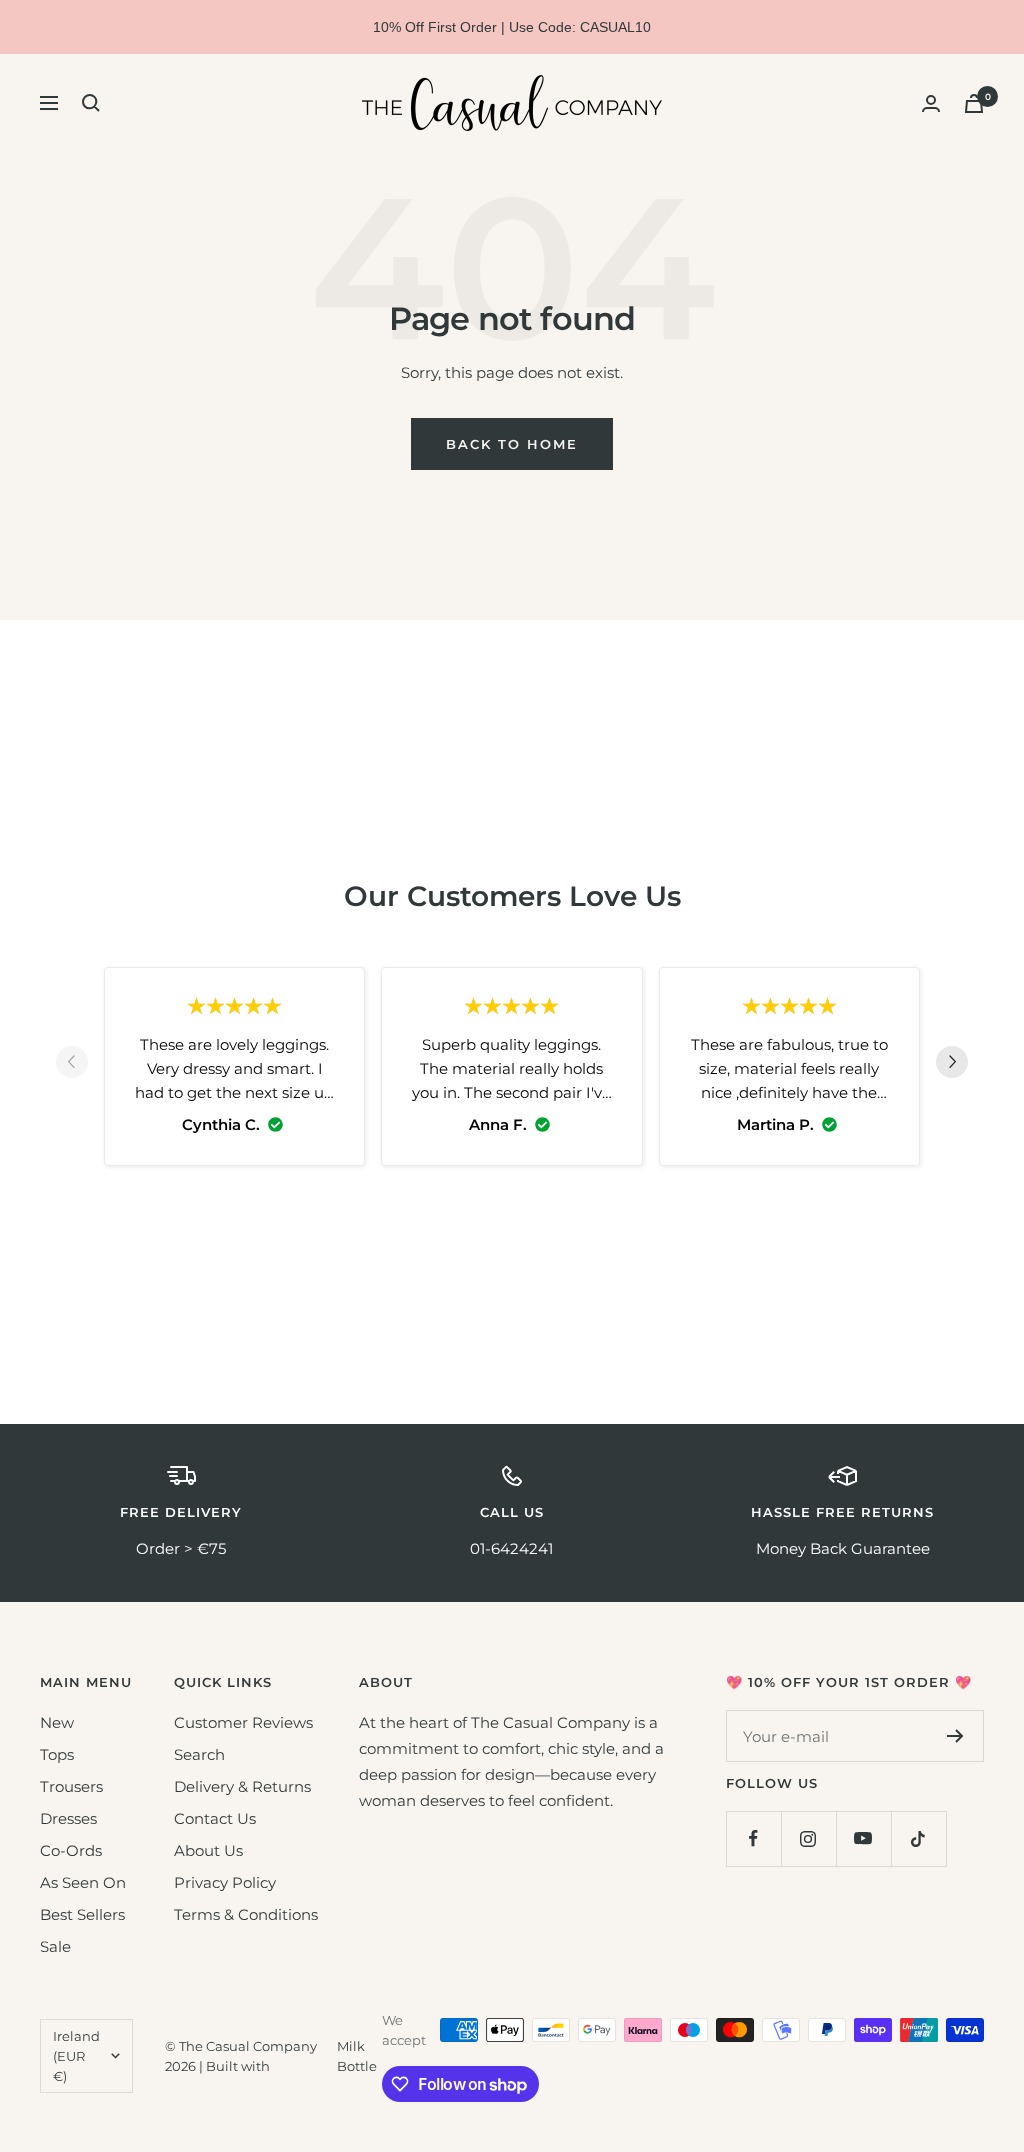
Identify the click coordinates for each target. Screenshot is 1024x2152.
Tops (57, 1754)
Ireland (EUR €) (76, 2056)
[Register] (955, 1736)
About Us (208, 1850)
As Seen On (83, 1882)
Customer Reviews (243, 1722)
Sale (55, 1946)
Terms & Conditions (246, 1914)
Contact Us (215, 1818)
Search (199, 1754)
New (57, 1722)
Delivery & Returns (242, 1786)
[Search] (91, 103)
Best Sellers (82, 1914)
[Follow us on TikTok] (918, 1838)
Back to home (512, 444)
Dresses (68, 1818)
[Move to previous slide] (72, 1066)
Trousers (71, 1786)
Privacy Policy (225, 1882)
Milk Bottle (357, 2056)
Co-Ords (71, 1850)
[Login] (931, 103)
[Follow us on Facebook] (753, 1838)
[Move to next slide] (952, 1066)
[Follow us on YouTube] (863, 1838)
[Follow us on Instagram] (808, 1838)
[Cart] (974, 103)
